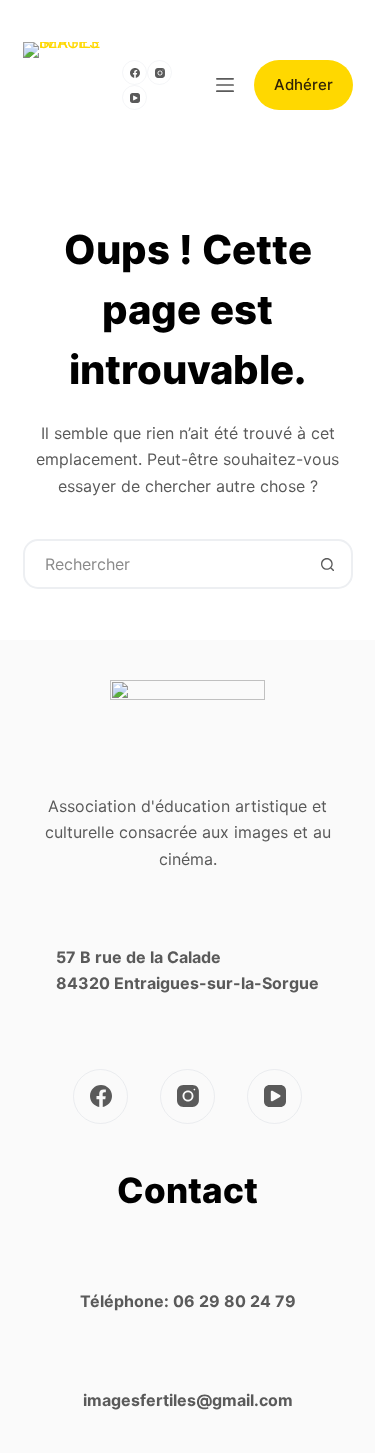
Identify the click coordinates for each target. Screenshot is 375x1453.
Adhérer (303, 84)
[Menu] (225, 85)
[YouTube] (134, 97)
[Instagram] (159, 72)
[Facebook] (134, 72)
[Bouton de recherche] (328, 564)
